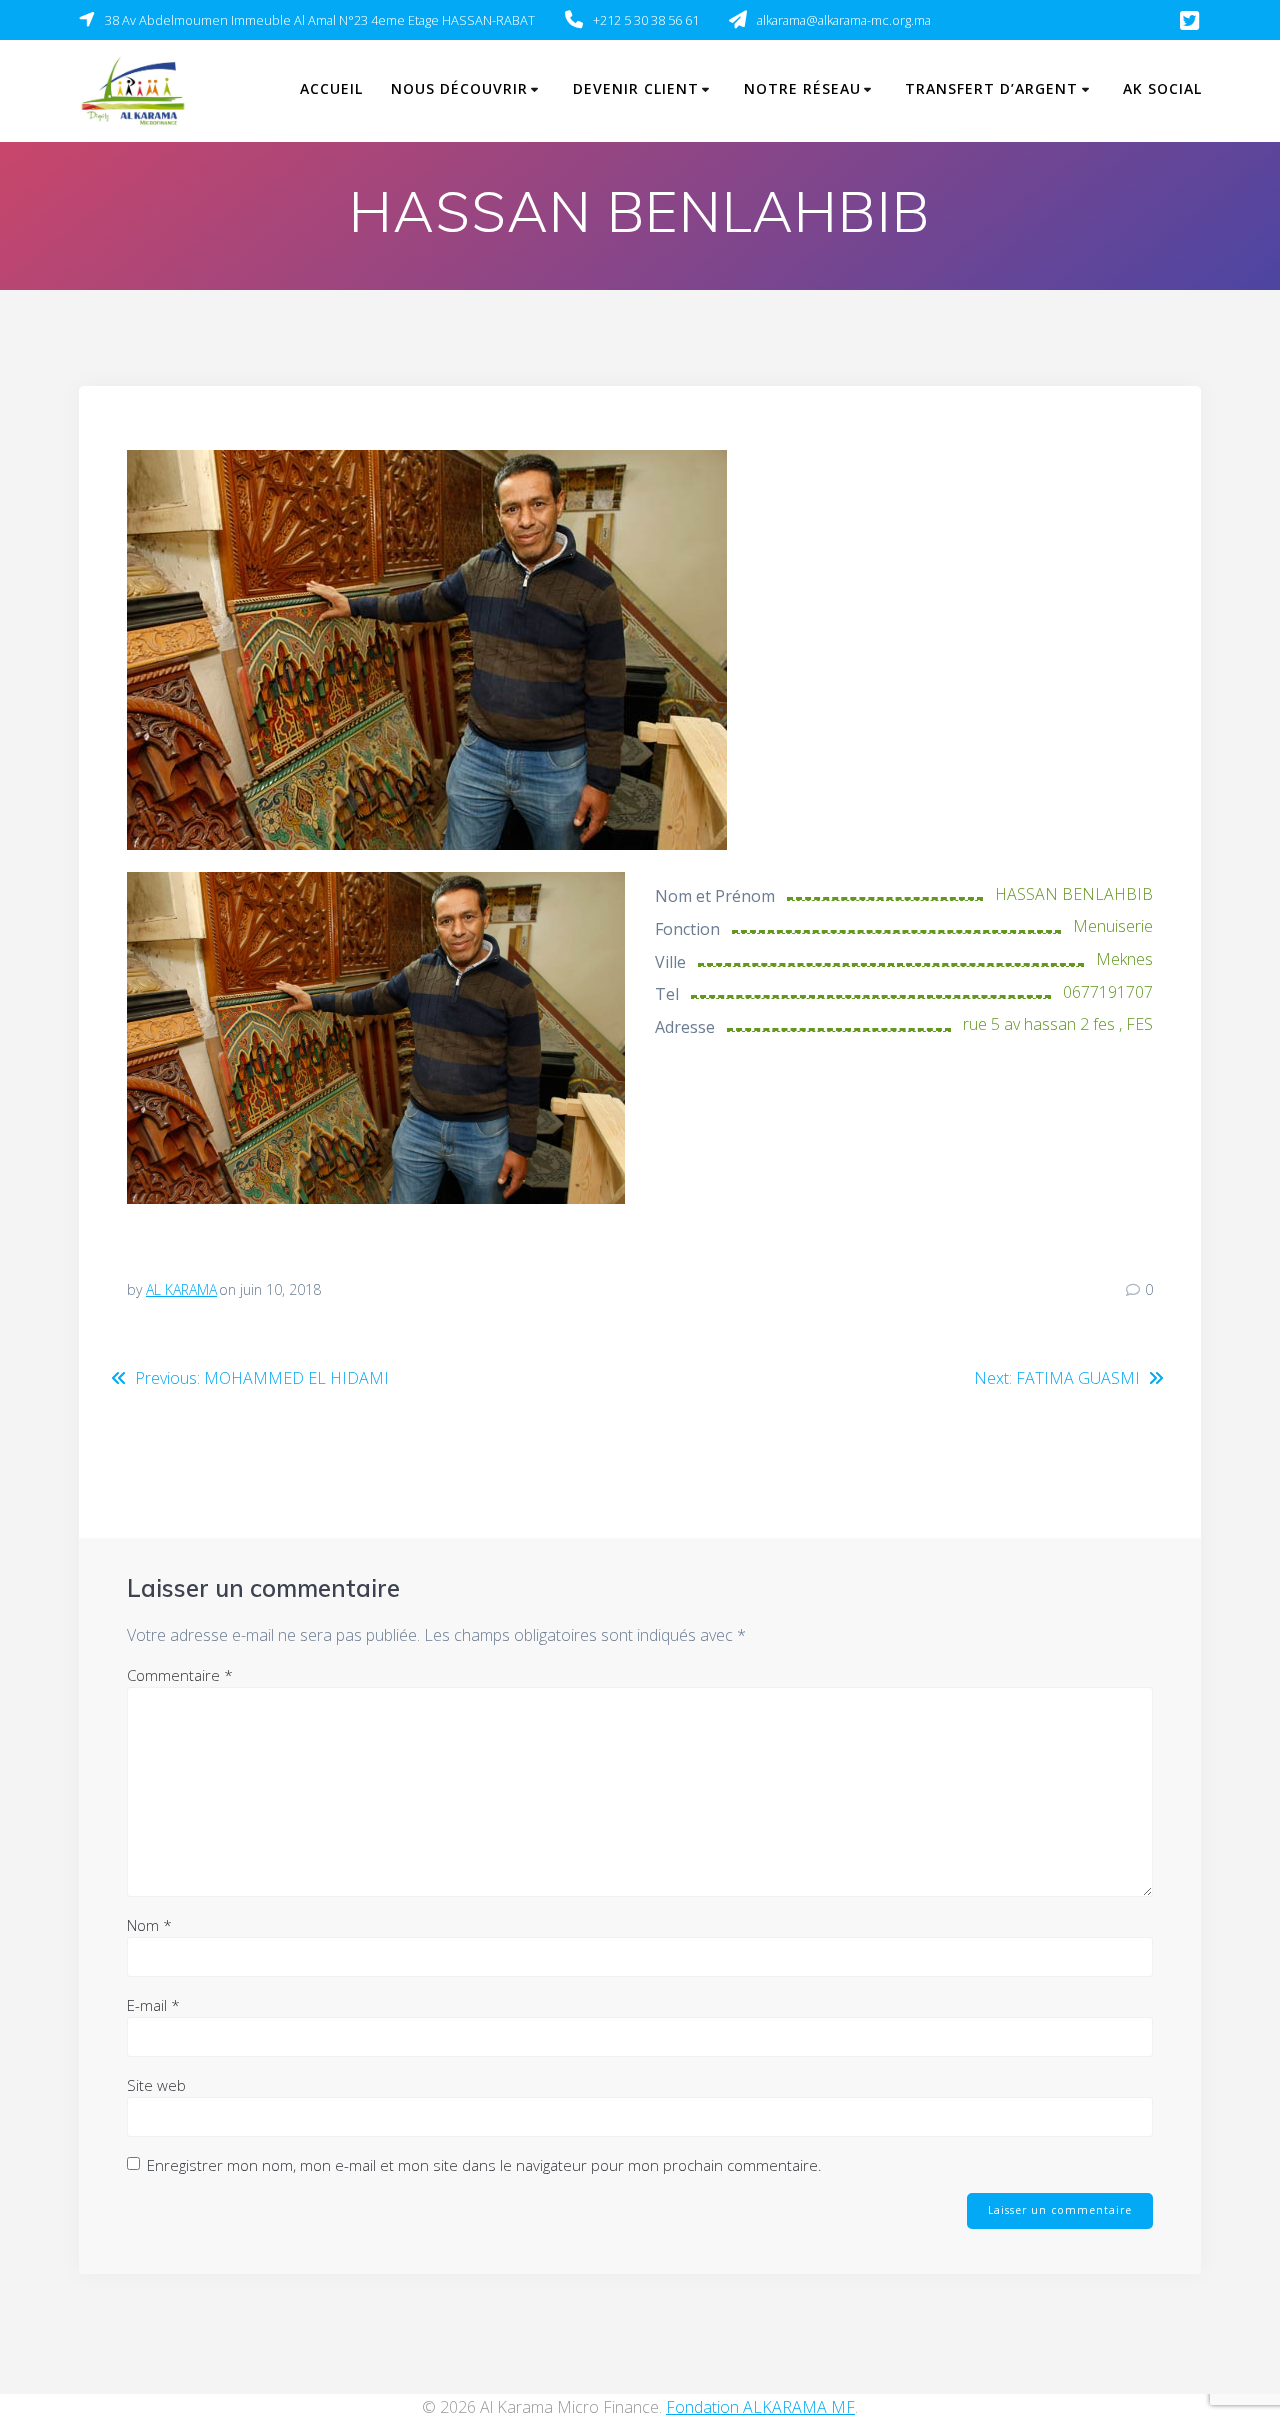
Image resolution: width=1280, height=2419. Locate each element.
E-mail (153, 2005)
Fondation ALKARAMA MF (760, 2407)
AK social (1162, 88)
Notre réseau (802, 88)
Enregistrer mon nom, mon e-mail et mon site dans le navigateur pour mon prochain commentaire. (484, 2165)
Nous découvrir (459, 88)
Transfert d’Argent (991, 88)
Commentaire (180, 1675)
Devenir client (636, 88)
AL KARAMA (181, 1289)
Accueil (331, 88)
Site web (156, 2085)
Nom (149, 1925)
